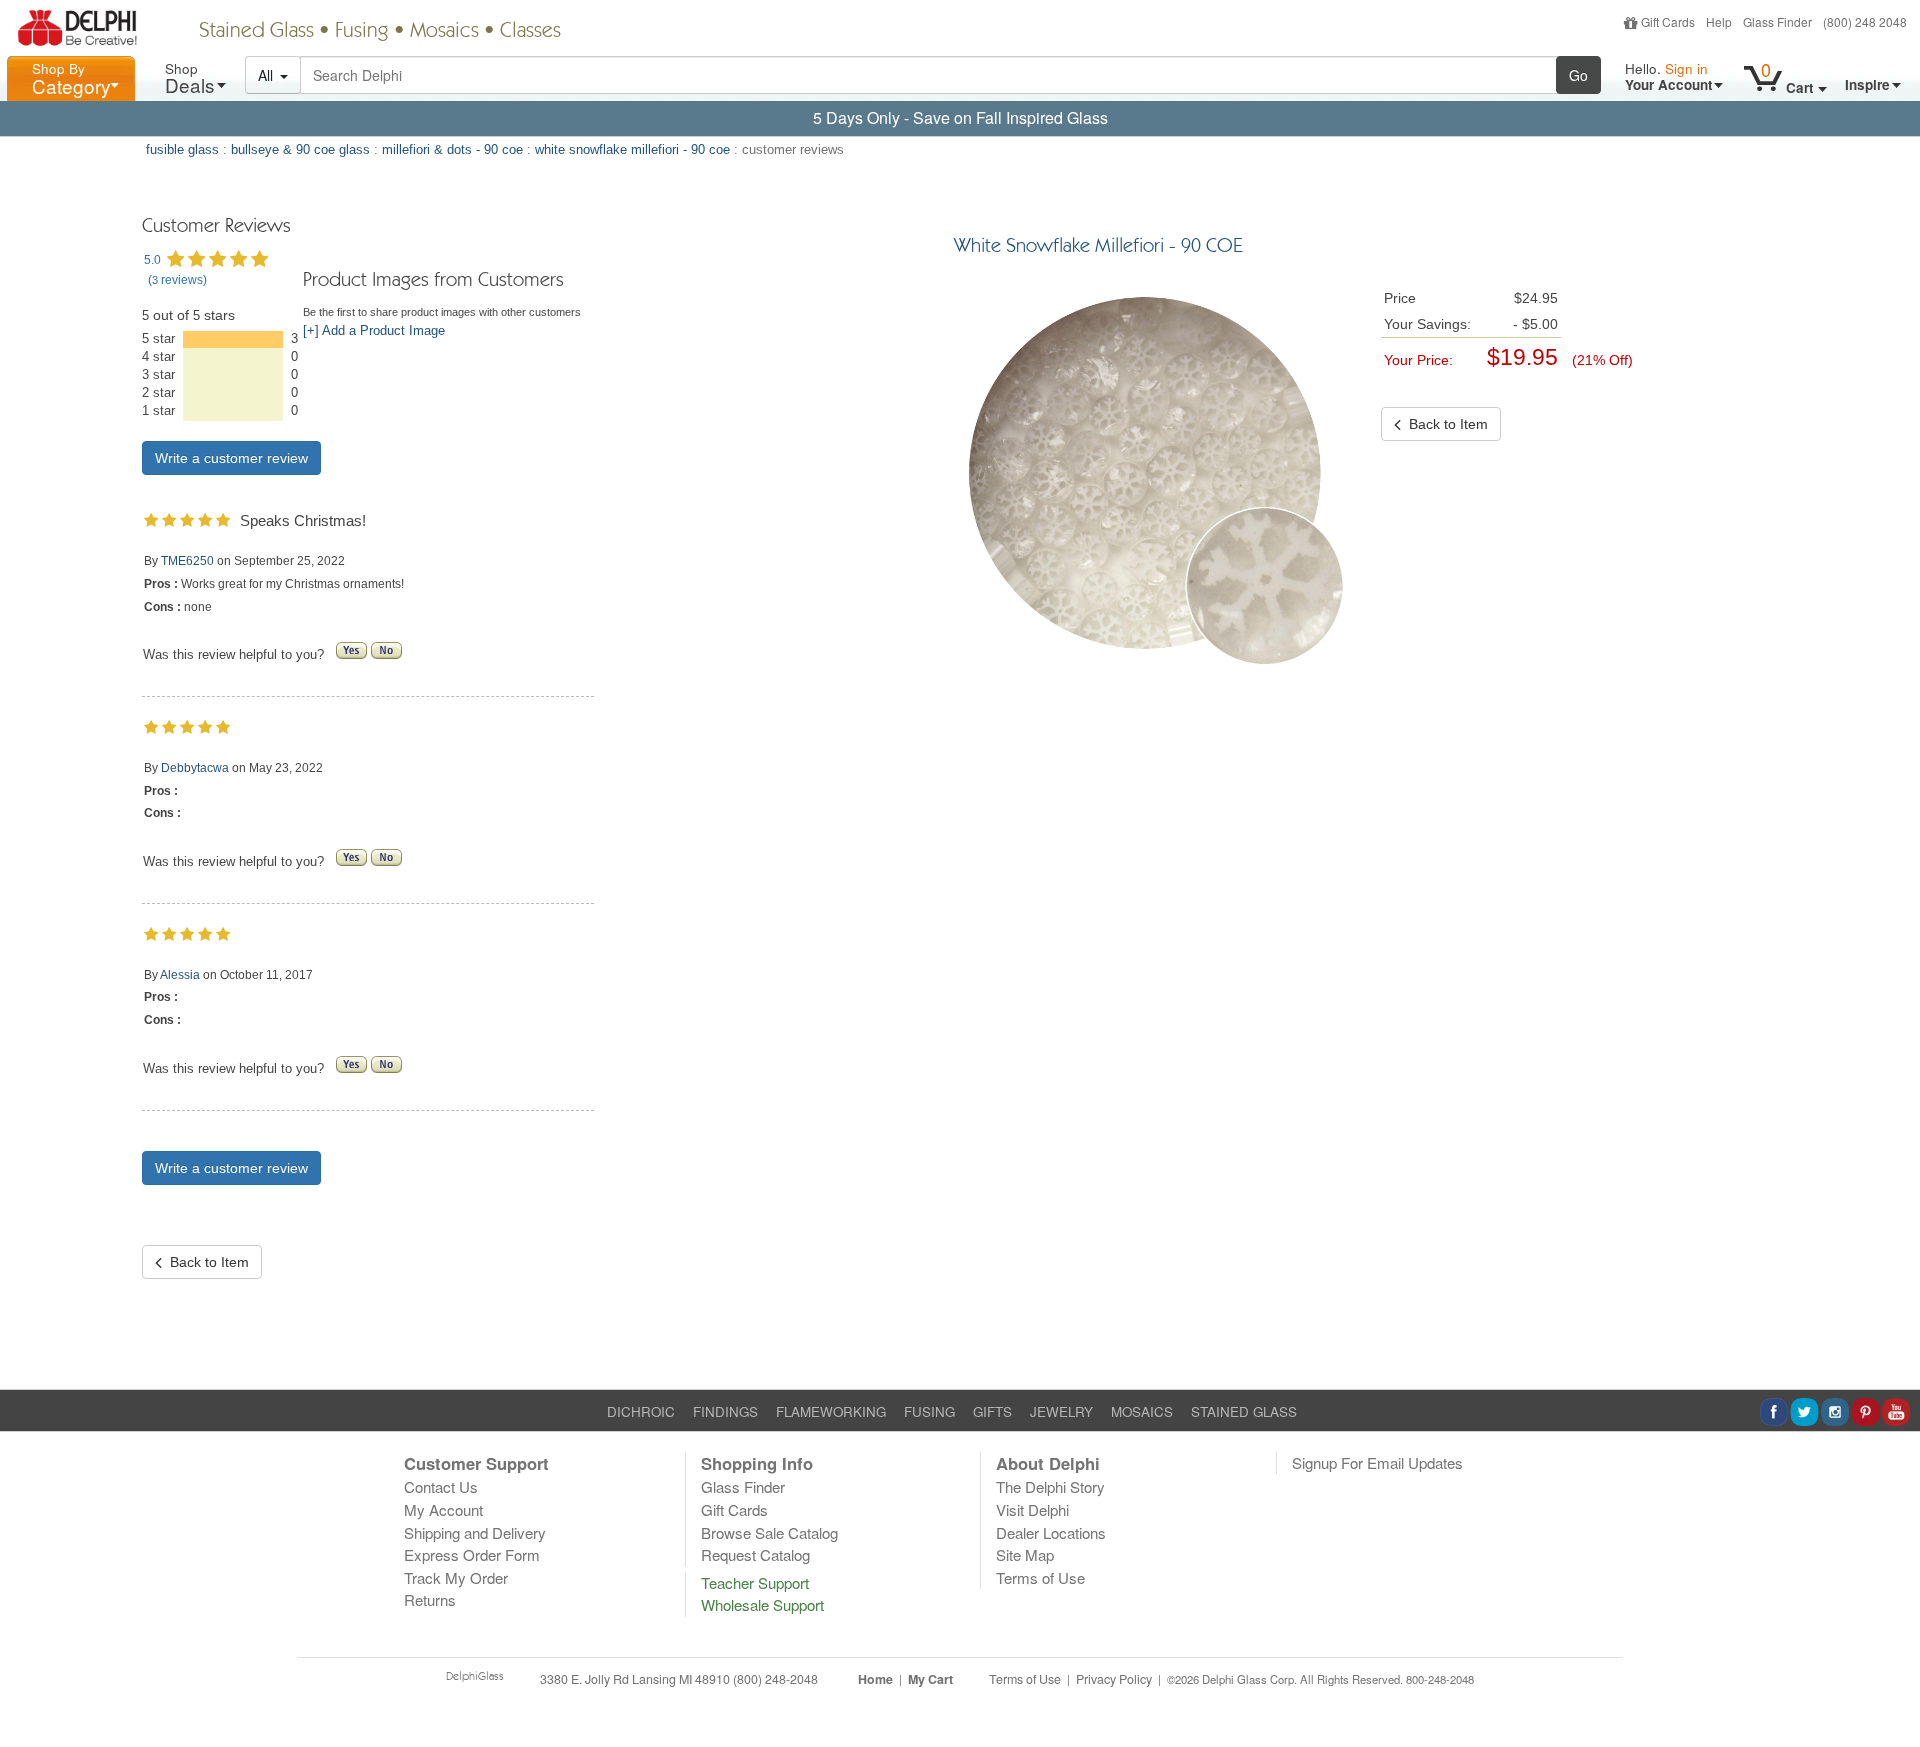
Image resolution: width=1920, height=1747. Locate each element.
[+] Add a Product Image (374, 331)
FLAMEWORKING (831, 1411)
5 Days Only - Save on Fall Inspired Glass (960, 117)
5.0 (152, 260)
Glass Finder (1777, 21)
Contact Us (441, 1486)
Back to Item (205, 1262)
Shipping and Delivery (475, 1532)
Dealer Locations (1051, 1532)
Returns (430, 1599)
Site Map (1025, 1554)
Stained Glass (256, 32)
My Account (443, 1509)
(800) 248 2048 (1865, 21)
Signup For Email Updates (1377, 1462)
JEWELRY (1061, 1411)
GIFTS (992, 1411)
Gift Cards (1668, 21)
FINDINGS (725, 1411)
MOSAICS (1142, 1411)
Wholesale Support (762, 1604)
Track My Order (456, 1577)
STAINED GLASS (1244, 1411)
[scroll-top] (1890, 1690)
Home (875, 1679)
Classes (530, 32)
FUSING (929, 1411)
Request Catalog (755, 1554)
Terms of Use (1040, 1577)
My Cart (930, 1679)
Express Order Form (472, 1554)
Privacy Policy (1114, 1679)
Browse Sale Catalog (769, 1532)
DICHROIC (641, 1411)
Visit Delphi (1032, 1509)
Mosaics (444, 32)
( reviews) (177, 280)
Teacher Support (755, 1582)
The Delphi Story (1050, 1486)
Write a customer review (231, 458)
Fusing (362, 32)
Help (1719, 21)
